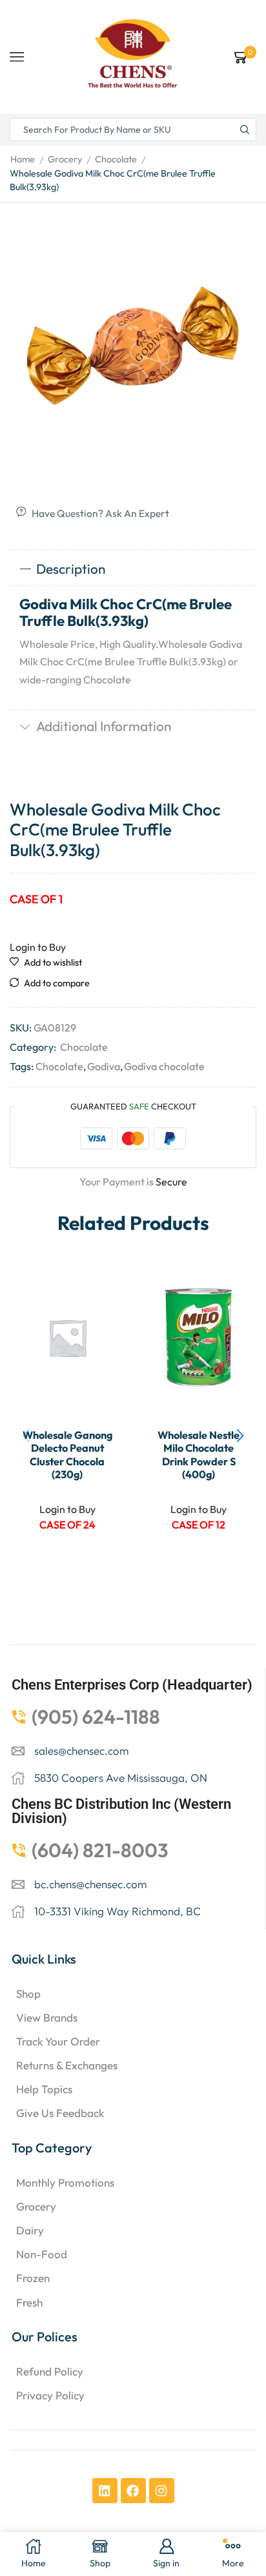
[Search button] (245, 130)
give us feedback (60, 2113)
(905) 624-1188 (96, 1717)
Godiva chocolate (164, 1066)
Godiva (104, 1066)
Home (23, 159)
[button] (240, 1436)
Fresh (29, 2302)
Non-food (42, 2254)
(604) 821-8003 (100, 1850)
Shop (28, 1994)
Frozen (33, 2278)
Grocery (65, 159)
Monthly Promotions (65, 2182)
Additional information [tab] (104, 726)
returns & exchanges (67, 2065)
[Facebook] (133, 2491)
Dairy (30, 2230)
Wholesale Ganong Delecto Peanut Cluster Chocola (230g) (67, 1455)
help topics (44, 2089)
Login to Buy (38, 947)
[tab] (133, 569)
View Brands (47, 2017)
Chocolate (116, 159)
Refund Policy (50, 2371)
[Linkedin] (105, 2491)
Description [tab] (71, 569)
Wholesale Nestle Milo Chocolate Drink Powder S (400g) (199, 1455)
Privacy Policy (50, 2395)
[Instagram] (162, 2491)
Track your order (58, 2041)
